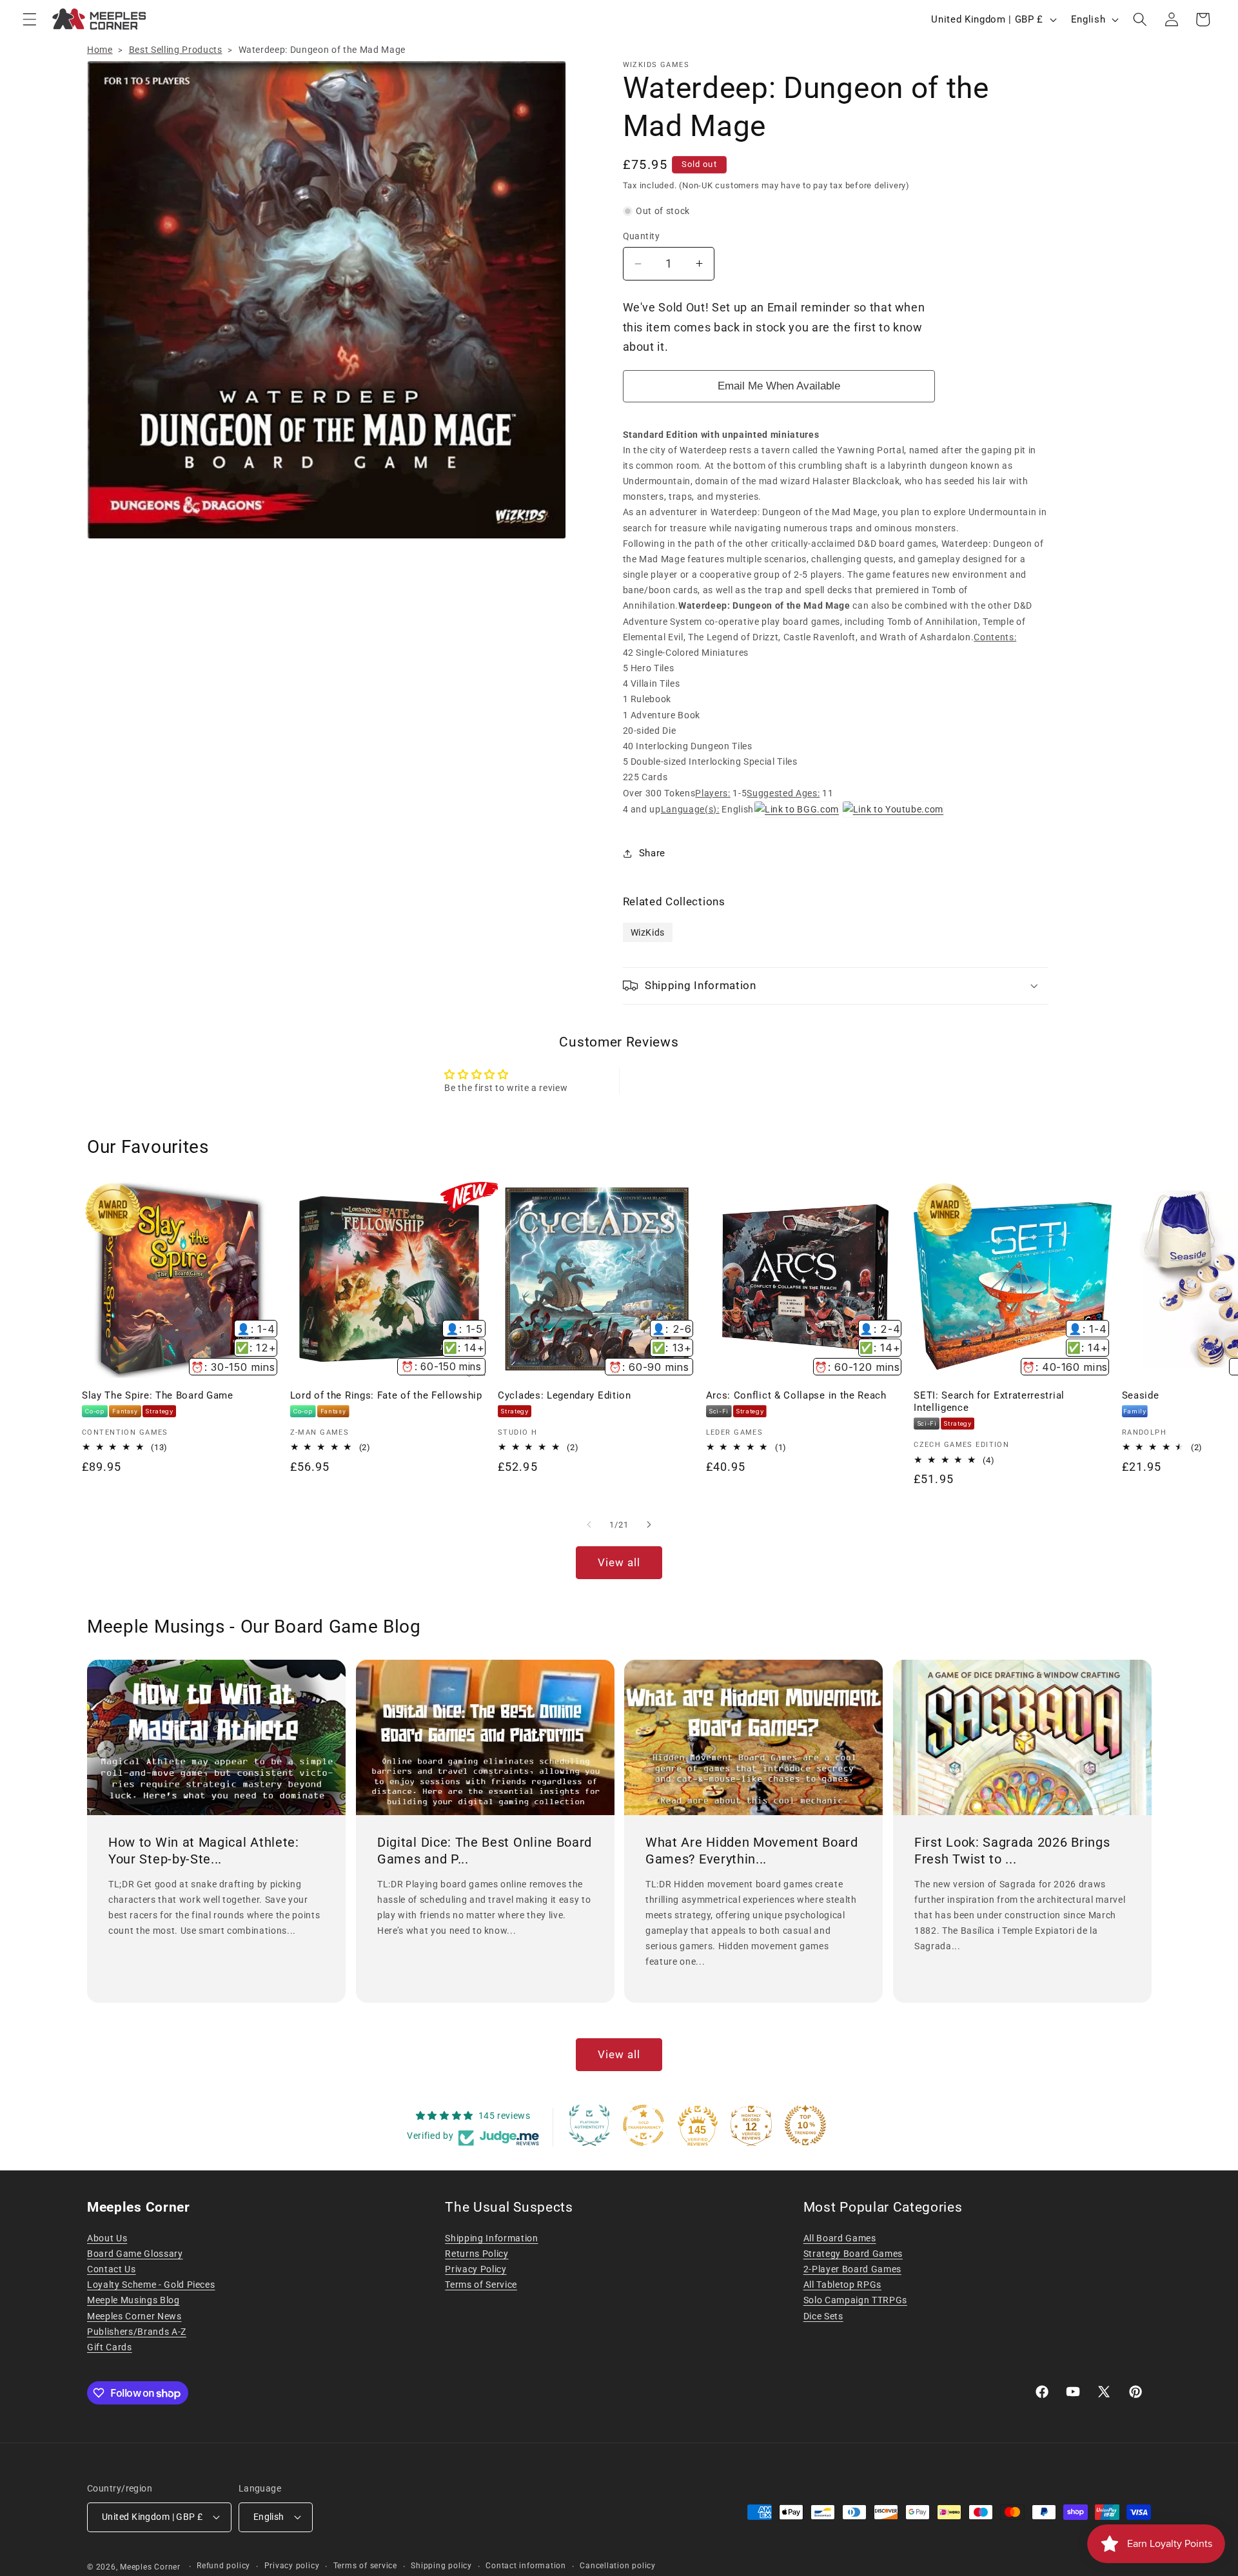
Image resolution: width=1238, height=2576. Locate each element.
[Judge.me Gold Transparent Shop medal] (644, 2125)
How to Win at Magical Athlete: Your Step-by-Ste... (204, 1851)
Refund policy (223, 2566)
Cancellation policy (618, 2566)
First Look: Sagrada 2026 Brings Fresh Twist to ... (1012, 1851)
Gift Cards (110, 2347)
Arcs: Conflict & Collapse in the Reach (796, 1395)
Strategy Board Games (853, 2254)
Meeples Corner (150, 2567)
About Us (107, 2238)
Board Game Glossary (135, 2254)
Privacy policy (292, 2566)
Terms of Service (481, 2285)
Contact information (526, 2566)
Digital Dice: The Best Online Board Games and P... (485, 1851)
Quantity (642, 236)
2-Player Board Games (852, 2269)
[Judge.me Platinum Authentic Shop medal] (589, 2125)
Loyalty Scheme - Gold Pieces (151, 2285)
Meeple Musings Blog (133, 2300)
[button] (30, 19)
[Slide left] (589, 1525)
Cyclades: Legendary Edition (565, 1395)
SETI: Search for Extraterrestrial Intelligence (989, 1401)
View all (619, 1563)
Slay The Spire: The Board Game (158, 1395)
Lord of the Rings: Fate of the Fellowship (386, 1395)
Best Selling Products (176, 50)
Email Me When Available (779, 386)
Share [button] (652, 853)
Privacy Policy (476, 2269)
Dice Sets (823, 2316)
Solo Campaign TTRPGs (855, 2300)
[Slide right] (649, 1525)
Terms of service (365, 2566)
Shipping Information (491, 2238)
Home (100, 50)
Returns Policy (477, 2254)
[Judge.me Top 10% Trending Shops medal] (805, 2125)
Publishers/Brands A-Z (137, 2332)
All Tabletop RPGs (842, 2285)
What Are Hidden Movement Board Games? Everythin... (752, 1851)
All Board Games (840, 2238)
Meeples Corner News (134, 2316)
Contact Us (112, 2269)
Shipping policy (441, 2566)
